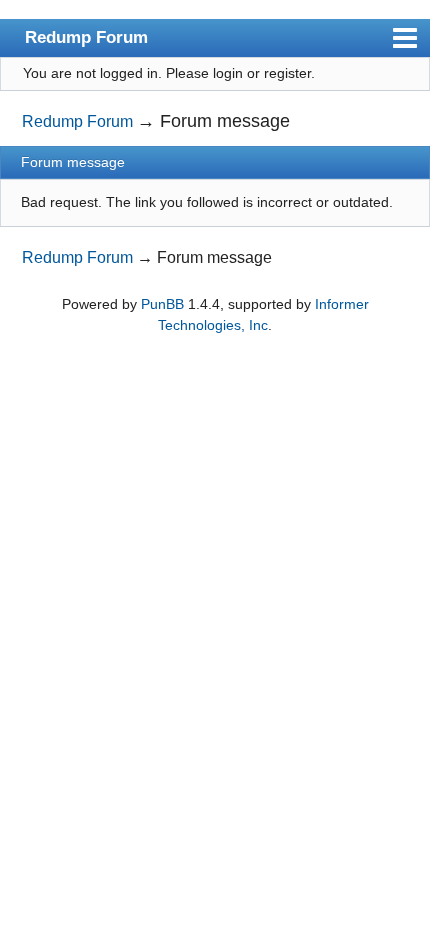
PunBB (162, 304)
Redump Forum (86, 37)
